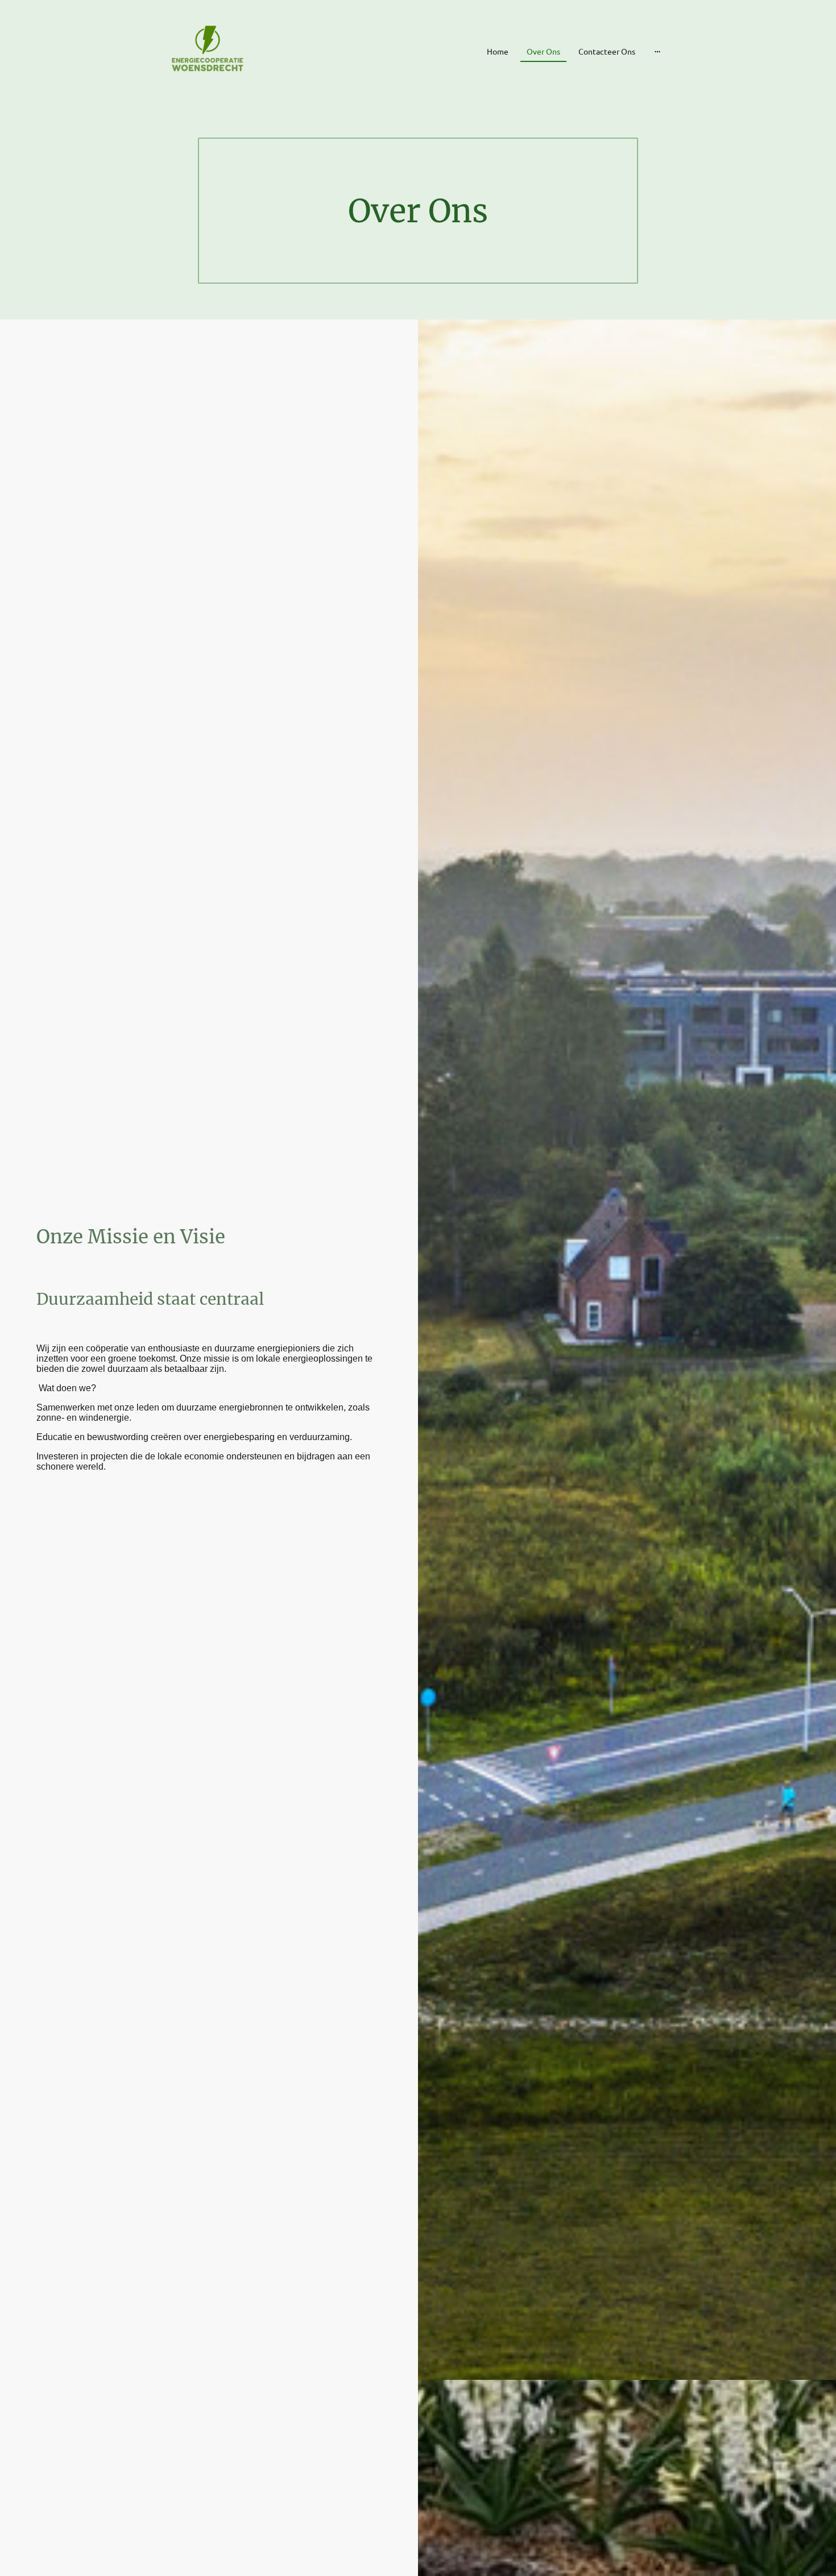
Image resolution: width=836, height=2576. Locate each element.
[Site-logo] (209, 51)
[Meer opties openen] (657, 51)
